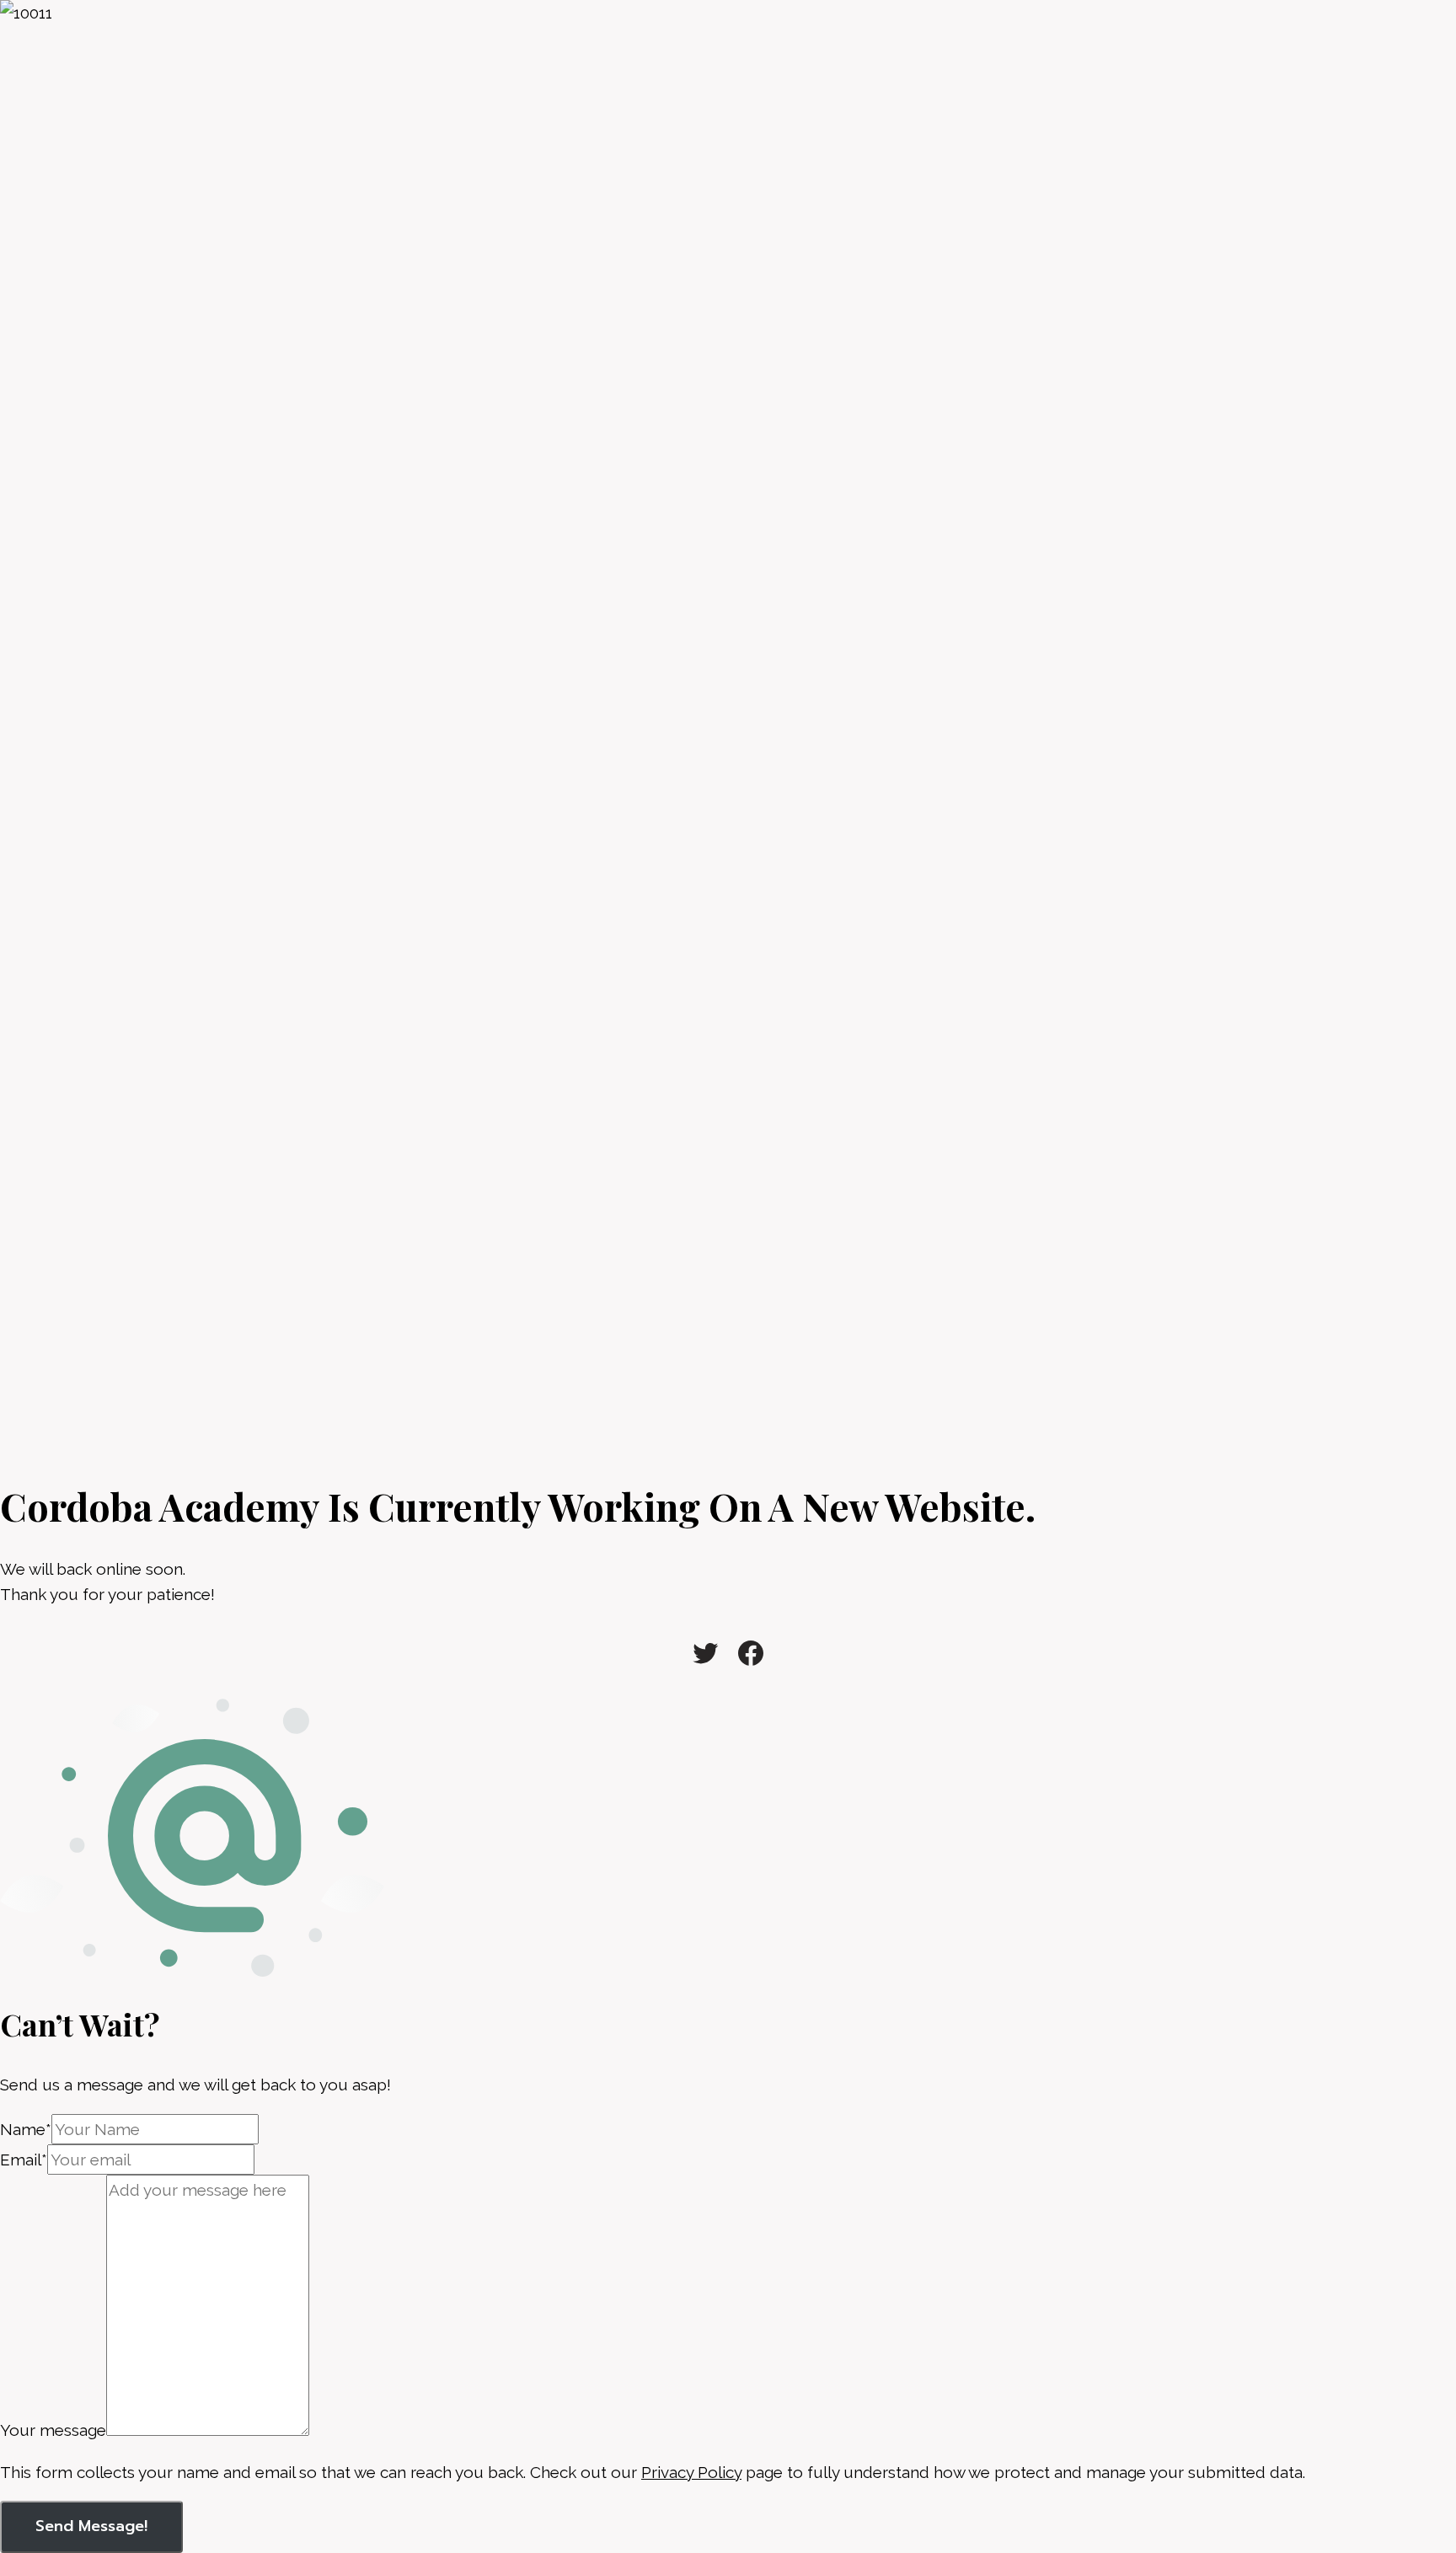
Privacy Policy (691, 2472)
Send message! (91, 2526)
